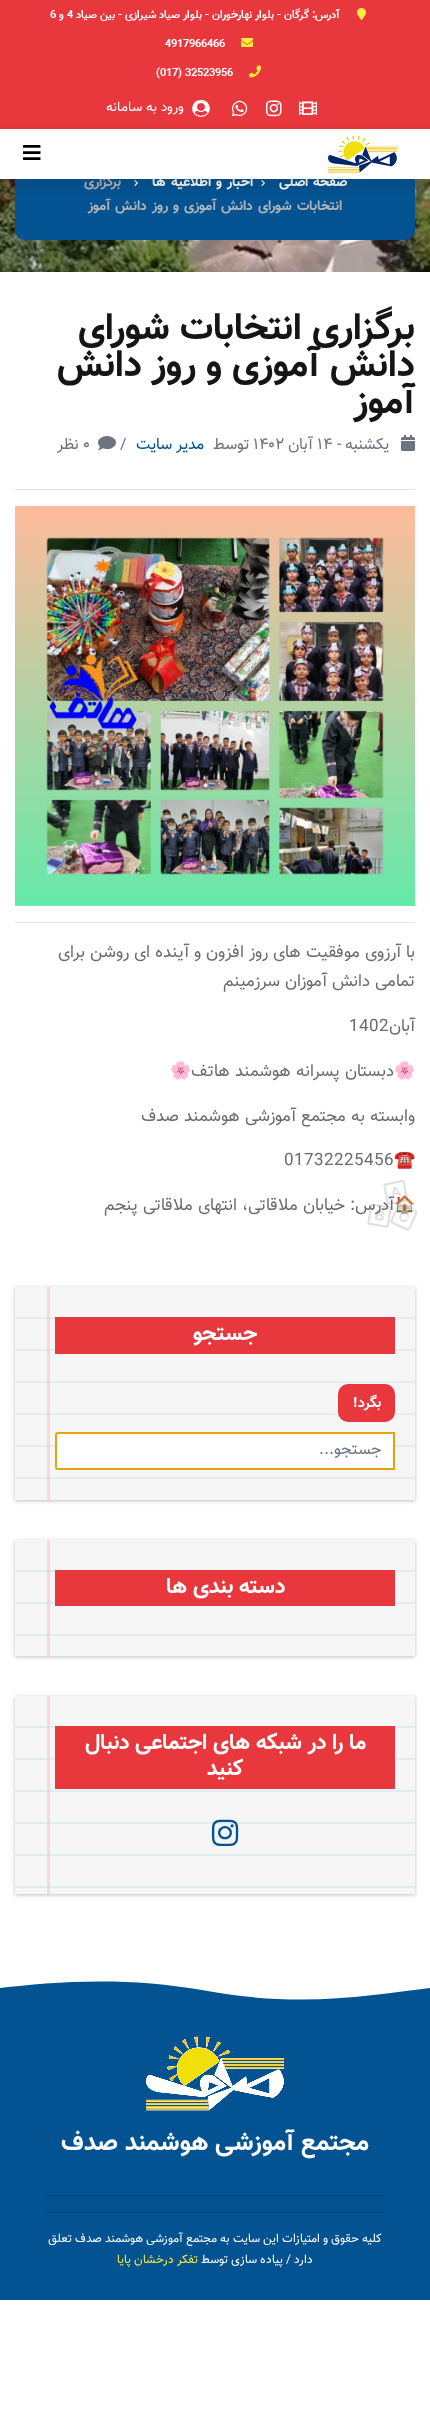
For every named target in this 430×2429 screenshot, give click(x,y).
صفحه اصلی (313, 183)
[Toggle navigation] (32, 154)
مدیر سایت (170, 445)
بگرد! (367, 1403)
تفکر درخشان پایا (157, 2260)
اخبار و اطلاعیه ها (202, 183)
